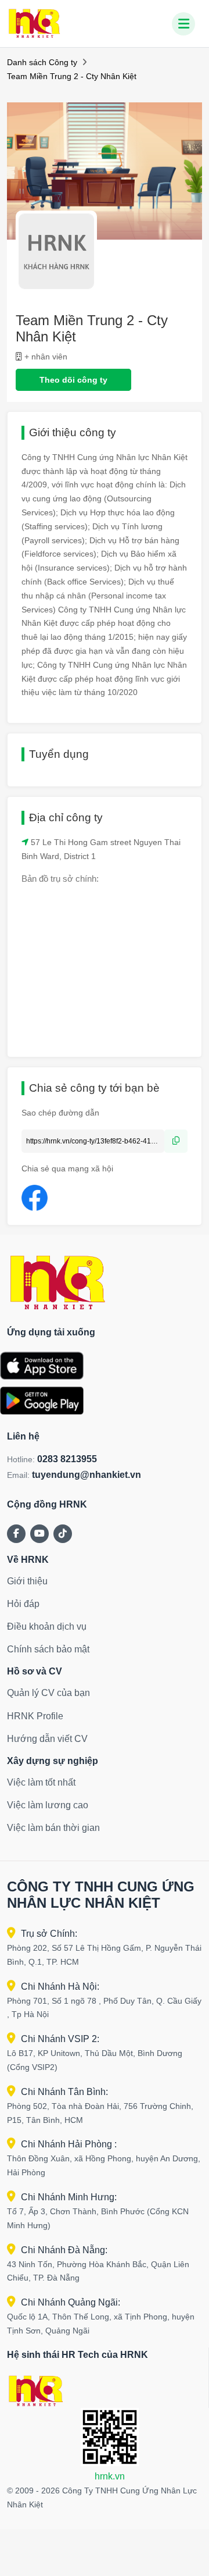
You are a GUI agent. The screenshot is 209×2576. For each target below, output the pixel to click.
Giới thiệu (27, 1581)
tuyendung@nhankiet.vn (87, 1475)
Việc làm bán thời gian (53, 1828)
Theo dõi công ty (73, 380)
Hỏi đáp (23, 1604)
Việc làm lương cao (48, 1805)
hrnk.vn (110, 2476)
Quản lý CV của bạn (48, 1693)
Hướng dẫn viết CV (47, 1739)
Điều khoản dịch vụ (47, 1627)
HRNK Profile (35, 1716)
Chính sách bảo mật (48, 1649)
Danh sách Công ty (42, 62)
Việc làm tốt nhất (41, 1782)
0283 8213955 (67, 1459)
